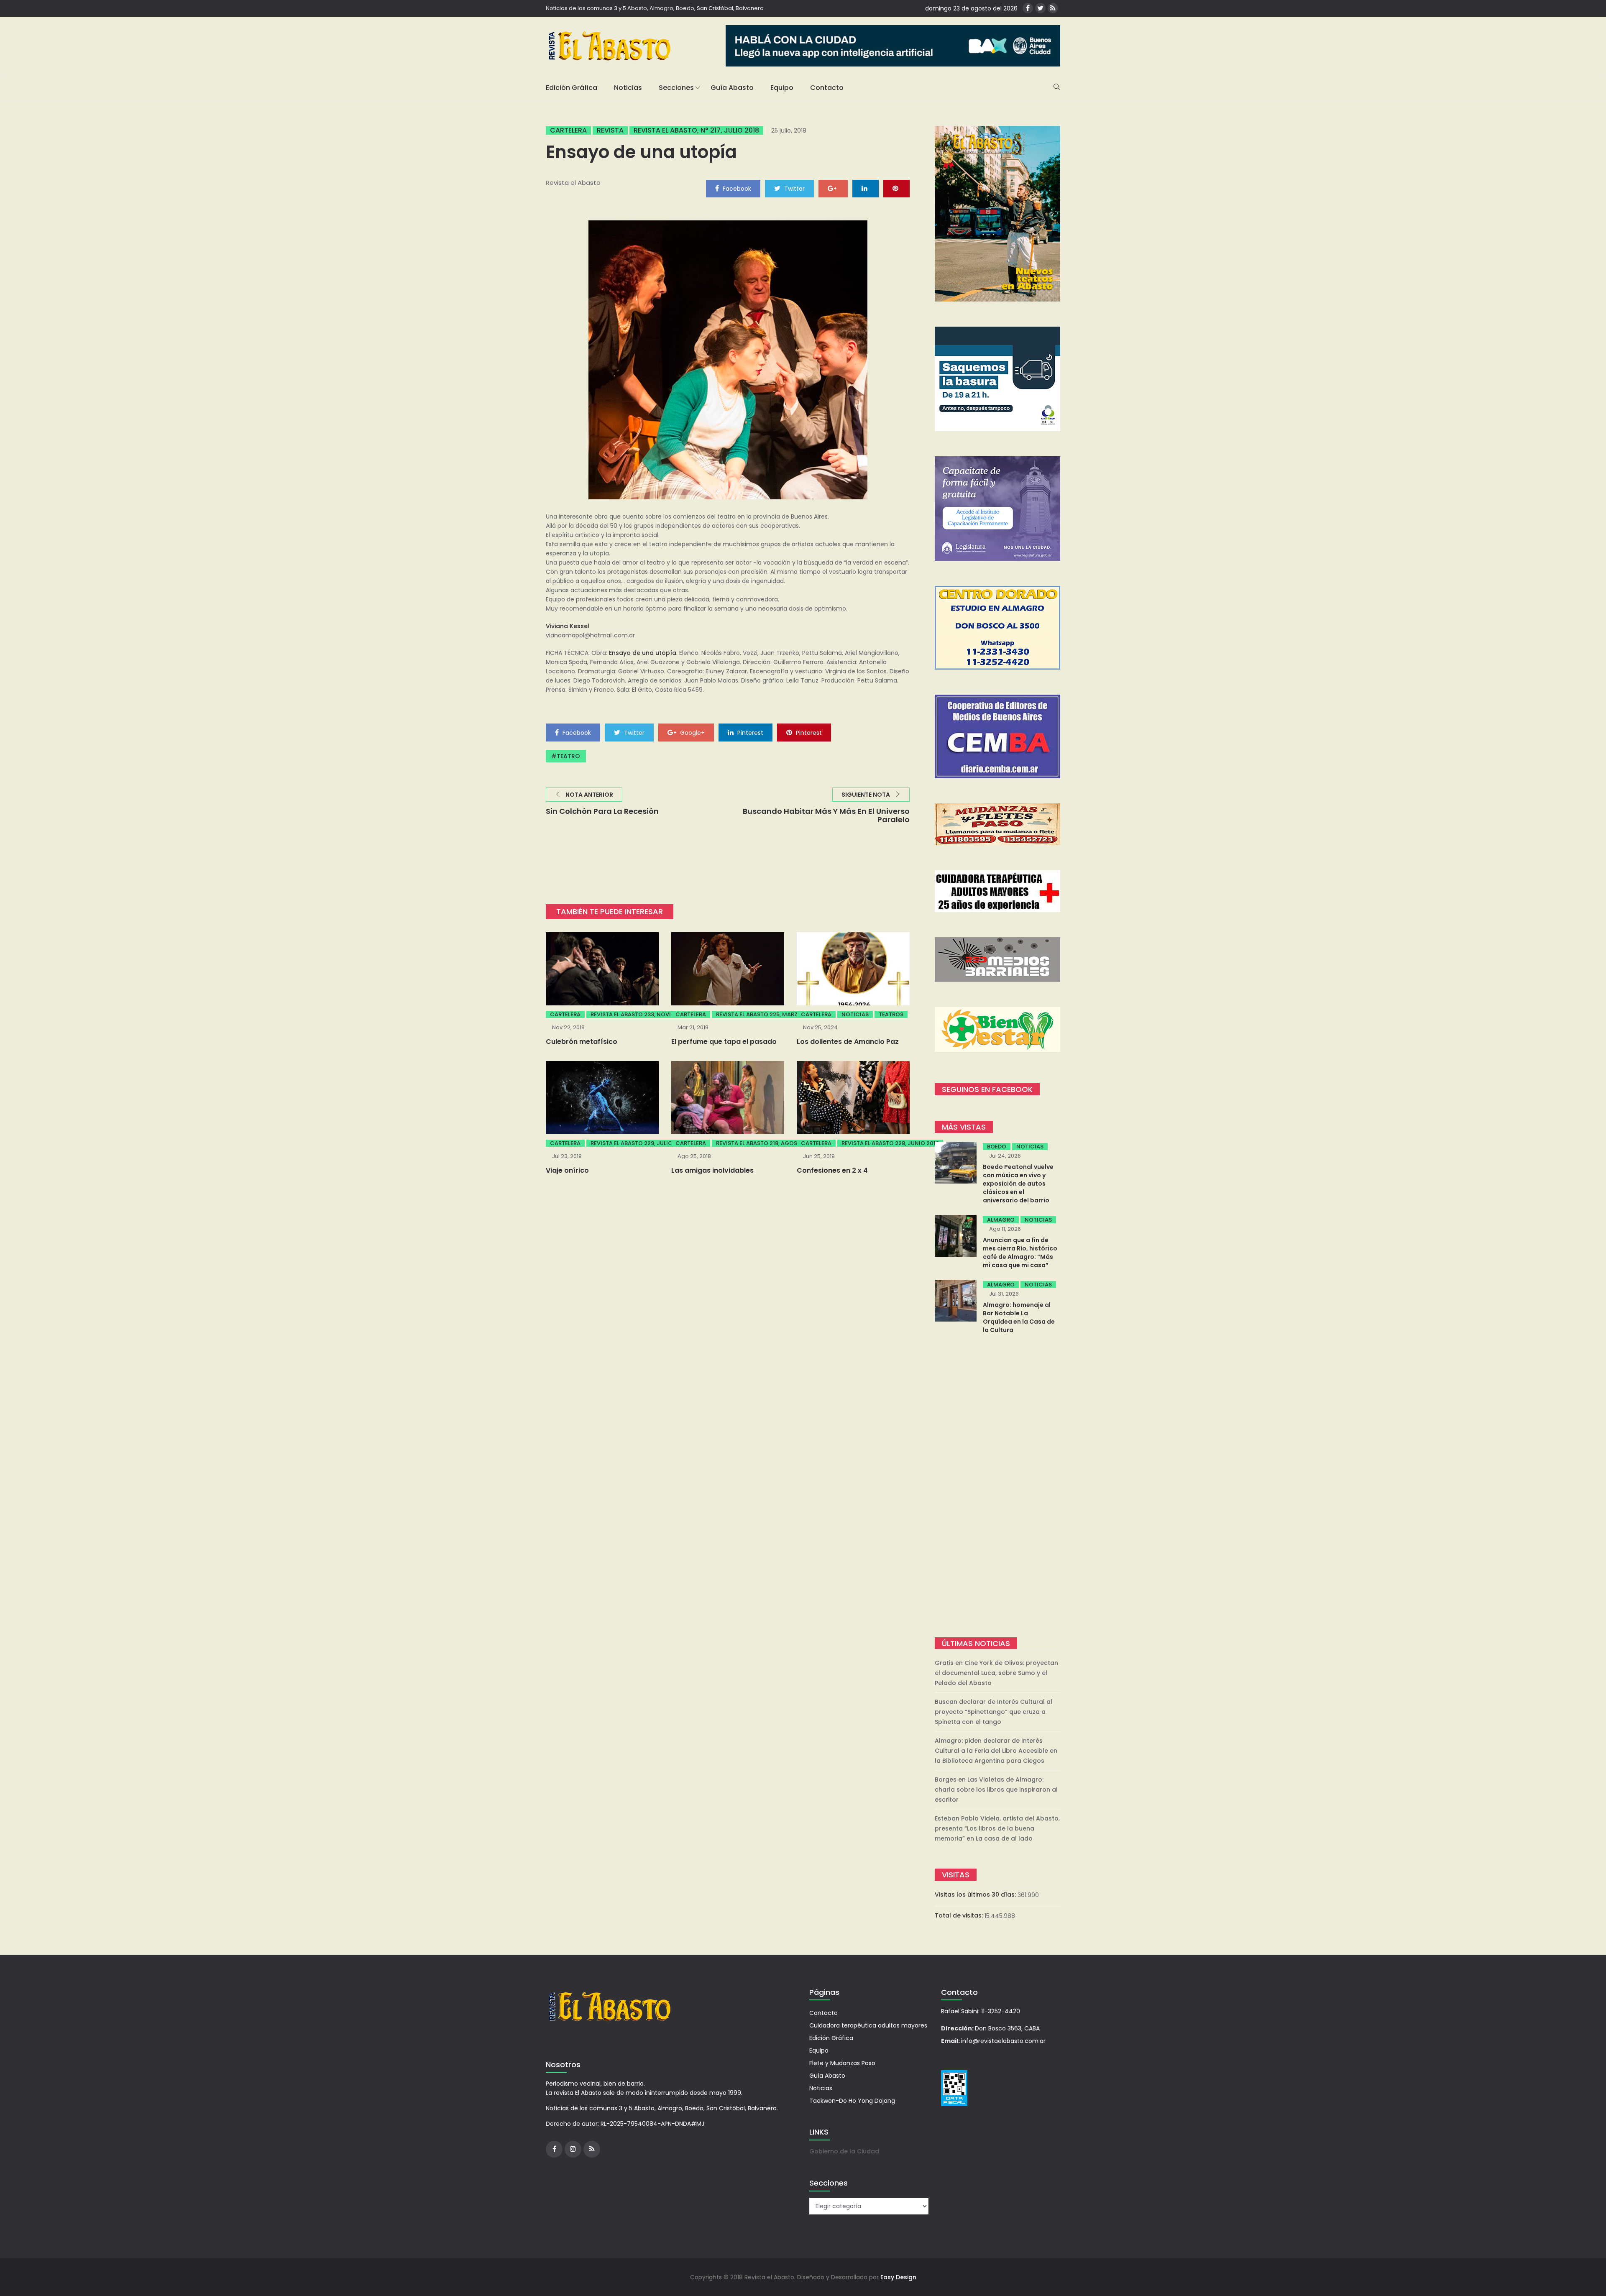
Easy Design (898, 2277)
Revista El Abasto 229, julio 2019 (638, 1143)
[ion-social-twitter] (1040, 8)
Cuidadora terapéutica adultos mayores (868, 2025)
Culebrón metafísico (582, 1042)
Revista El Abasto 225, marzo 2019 (766, 1014)
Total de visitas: (960, 1915)
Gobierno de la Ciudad (844, 2151)
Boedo (997, 1147)
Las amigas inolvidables (712, 1170)
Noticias (628, 88)
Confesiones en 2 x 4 (832, 1170)
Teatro (568, 756)
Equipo (782, 88)
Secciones (676, 88)
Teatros (891, 1014)
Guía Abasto (732, 88)
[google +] (833, 188)
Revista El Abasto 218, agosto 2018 (767, 1143)
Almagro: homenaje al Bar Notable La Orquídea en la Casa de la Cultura (1019, 1317)
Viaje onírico (567, 1170)
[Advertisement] (997, 1487)
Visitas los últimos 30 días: (976, 1895)
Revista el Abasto (573, 183)
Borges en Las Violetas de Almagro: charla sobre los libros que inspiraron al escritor (996, 1790)
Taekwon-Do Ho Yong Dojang (852, 2101)
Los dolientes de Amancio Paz (848, 1042)
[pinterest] (896, 188)
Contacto (827, 88)
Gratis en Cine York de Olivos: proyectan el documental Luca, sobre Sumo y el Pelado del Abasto (996, 1673)
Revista (610, 130)
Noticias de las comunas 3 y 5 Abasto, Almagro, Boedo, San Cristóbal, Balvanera (655, 8)
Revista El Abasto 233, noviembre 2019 (646, 1014)
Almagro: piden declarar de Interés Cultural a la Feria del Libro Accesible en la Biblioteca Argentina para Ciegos (996, 1751)
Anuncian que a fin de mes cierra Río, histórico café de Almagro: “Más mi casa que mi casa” (1020, 1253)
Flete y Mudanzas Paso (842, 2063)
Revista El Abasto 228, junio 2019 (890, 1143)
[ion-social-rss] (1053, 8)
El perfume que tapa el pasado (724, 1042)
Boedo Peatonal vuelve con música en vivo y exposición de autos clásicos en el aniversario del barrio (1018, 1184)
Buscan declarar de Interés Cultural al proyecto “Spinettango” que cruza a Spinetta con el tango (994, 1712)
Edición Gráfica (572, 88)
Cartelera (568, 130)
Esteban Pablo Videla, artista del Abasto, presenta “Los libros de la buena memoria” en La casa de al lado (997, 1828)
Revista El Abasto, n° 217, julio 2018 (696, 130)
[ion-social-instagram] (573, 2149)
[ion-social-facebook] (1028, 8)
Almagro (1001, 1220)
